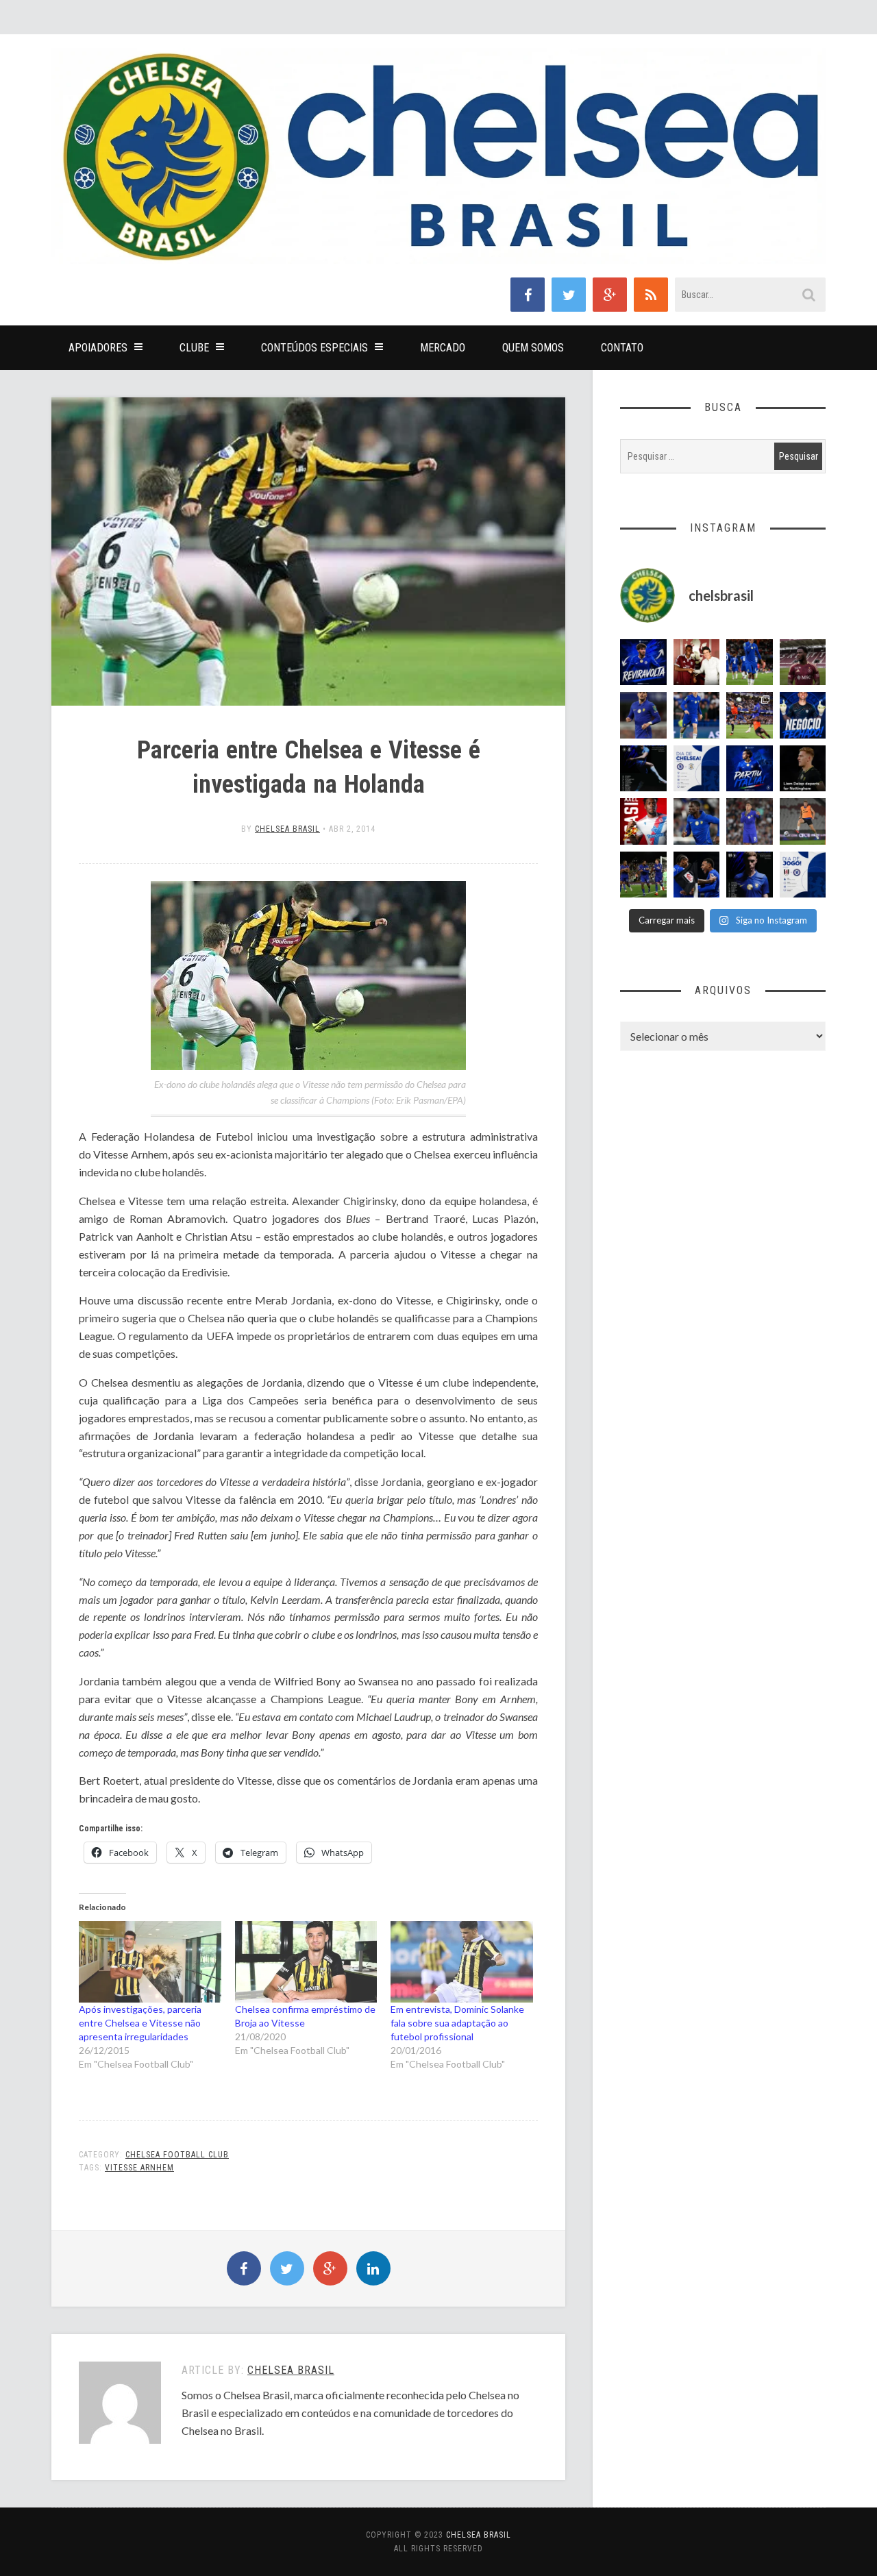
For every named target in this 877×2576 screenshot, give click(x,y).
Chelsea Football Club (177, 2155)
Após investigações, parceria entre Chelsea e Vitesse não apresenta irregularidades (140, 2023)
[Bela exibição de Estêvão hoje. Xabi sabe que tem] (750, 662)
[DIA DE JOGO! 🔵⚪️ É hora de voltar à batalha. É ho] (803, 875)
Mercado (443, 348)
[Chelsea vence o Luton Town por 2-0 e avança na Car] (750, 715)
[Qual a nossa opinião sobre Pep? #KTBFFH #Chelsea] (643, 715)
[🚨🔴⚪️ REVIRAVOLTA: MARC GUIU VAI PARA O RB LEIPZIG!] (643, 662)
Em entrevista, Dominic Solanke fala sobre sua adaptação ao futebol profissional (457, 2023)
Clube (194, 348)
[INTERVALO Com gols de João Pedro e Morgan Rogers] (697, 875)
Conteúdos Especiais (314, 348)
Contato (622, 348)
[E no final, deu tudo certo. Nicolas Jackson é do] (697, 662)
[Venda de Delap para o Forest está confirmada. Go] (803, 769)
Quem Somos (533, 348)
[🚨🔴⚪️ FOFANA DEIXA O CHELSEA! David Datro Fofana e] (803, 662)
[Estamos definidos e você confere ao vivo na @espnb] (643, 769)
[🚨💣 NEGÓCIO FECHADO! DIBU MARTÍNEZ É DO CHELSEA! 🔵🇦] (803, 715)
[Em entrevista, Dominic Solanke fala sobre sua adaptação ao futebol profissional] (462, 1962)
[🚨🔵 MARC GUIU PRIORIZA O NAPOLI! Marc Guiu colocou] (750, 769)
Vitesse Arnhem (139, 2168)
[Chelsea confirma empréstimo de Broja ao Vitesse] (306, 1962)
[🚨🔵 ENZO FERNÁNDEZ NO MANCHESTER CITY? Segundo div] (750, 821)
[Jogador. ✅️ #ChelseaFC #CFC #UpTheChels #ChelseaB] (697, 715)
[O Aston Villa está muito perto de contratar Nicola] (697, 821)
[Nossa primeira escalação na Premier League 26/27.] (750, 875)
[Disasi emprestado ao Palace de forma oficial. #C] (643, 821)
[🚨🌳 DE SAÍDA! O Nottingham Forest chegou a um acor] (803, 821)
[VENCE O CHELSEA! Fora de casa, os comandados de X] (643, 875)
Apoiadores (98, 348)
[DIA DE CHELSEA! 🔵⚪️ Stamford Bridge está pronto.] (697, 769)
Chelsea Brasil (287, 829)
